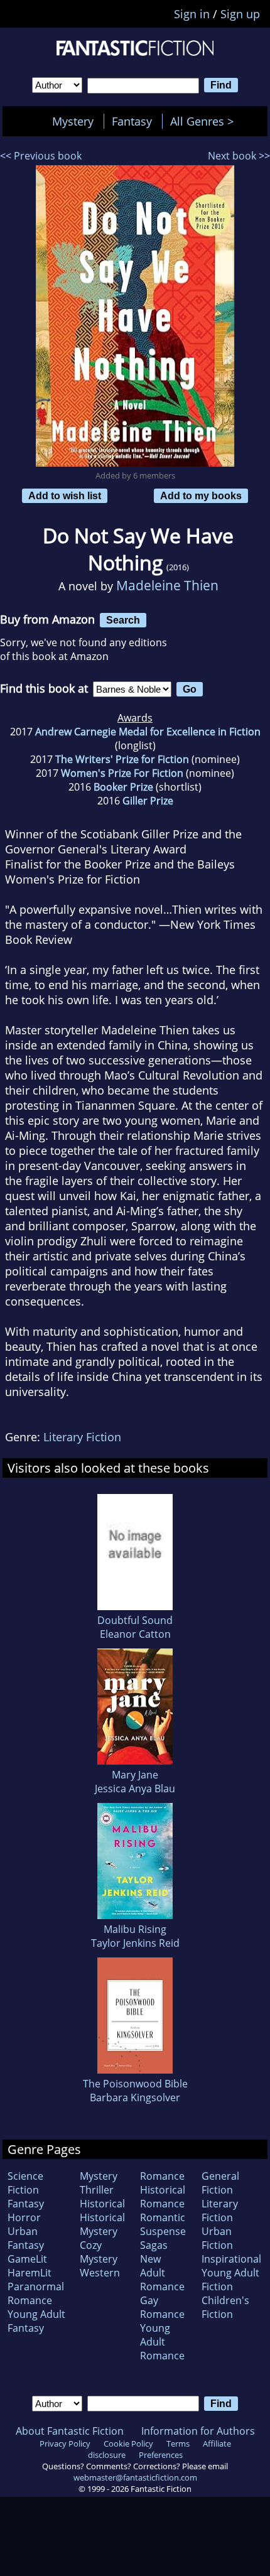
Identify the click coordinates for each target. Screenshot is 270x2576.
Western (100, 2273)
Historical (102, 2204)
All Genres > (205, 121)
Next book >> (239, 156)
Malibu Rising (135, 1929)
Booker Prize (123, 787)
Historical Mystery (102, 2224)
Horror (24, 2217)
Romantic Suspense (163, 2224)
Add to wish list (65, 495)
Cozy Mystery (99, 2252)
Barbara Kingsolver (135, 2097)
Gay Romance (162, 2307)
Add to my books (201, 495)
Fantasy (132, 121)
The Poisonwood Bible (135, 2084)
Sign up (240, 14)
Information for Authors (198, 2431)
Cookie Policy (128, 2443)
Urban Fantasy (26, 2238)
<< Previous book (41, 156)
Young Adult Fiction (230, 2280)
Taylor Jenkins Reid (135, 1943)
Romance (162, 2176)
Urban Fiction (217, 2238)
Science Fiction (25, 2183)
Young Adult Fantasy (36, 2321)
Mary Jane (135, 1775)
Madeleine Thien (167, 585)
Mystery (73, 121)
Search (123, 620)
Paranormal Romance (36, 2293)
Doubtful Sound (135, 1620)
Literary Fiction (82, 1437)
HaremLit (30, 2273)
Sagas (154, 2245)
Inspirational (231, 2259)
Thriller (97, 2190)
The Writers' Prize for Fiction (122, 759)
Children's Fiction (225, 2307)
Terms (178, 2443)
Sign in (192, 14)
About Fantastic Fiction (70, 2431)
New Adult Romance (162, 2273)
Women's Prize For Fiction (122, 773)
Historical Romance (163, 2197)
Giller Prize (148, 801)
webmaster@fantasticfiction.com (135, 2477)
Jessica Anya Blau (135, 1789)
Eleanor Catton (135, 1634)
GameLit (27, 2259)
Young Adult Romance (162, 2342)
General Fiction (220, 2183)
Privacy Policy (65, 2443)
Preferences (161, 2455)
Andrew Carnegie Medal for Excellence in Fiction (148, 732)
